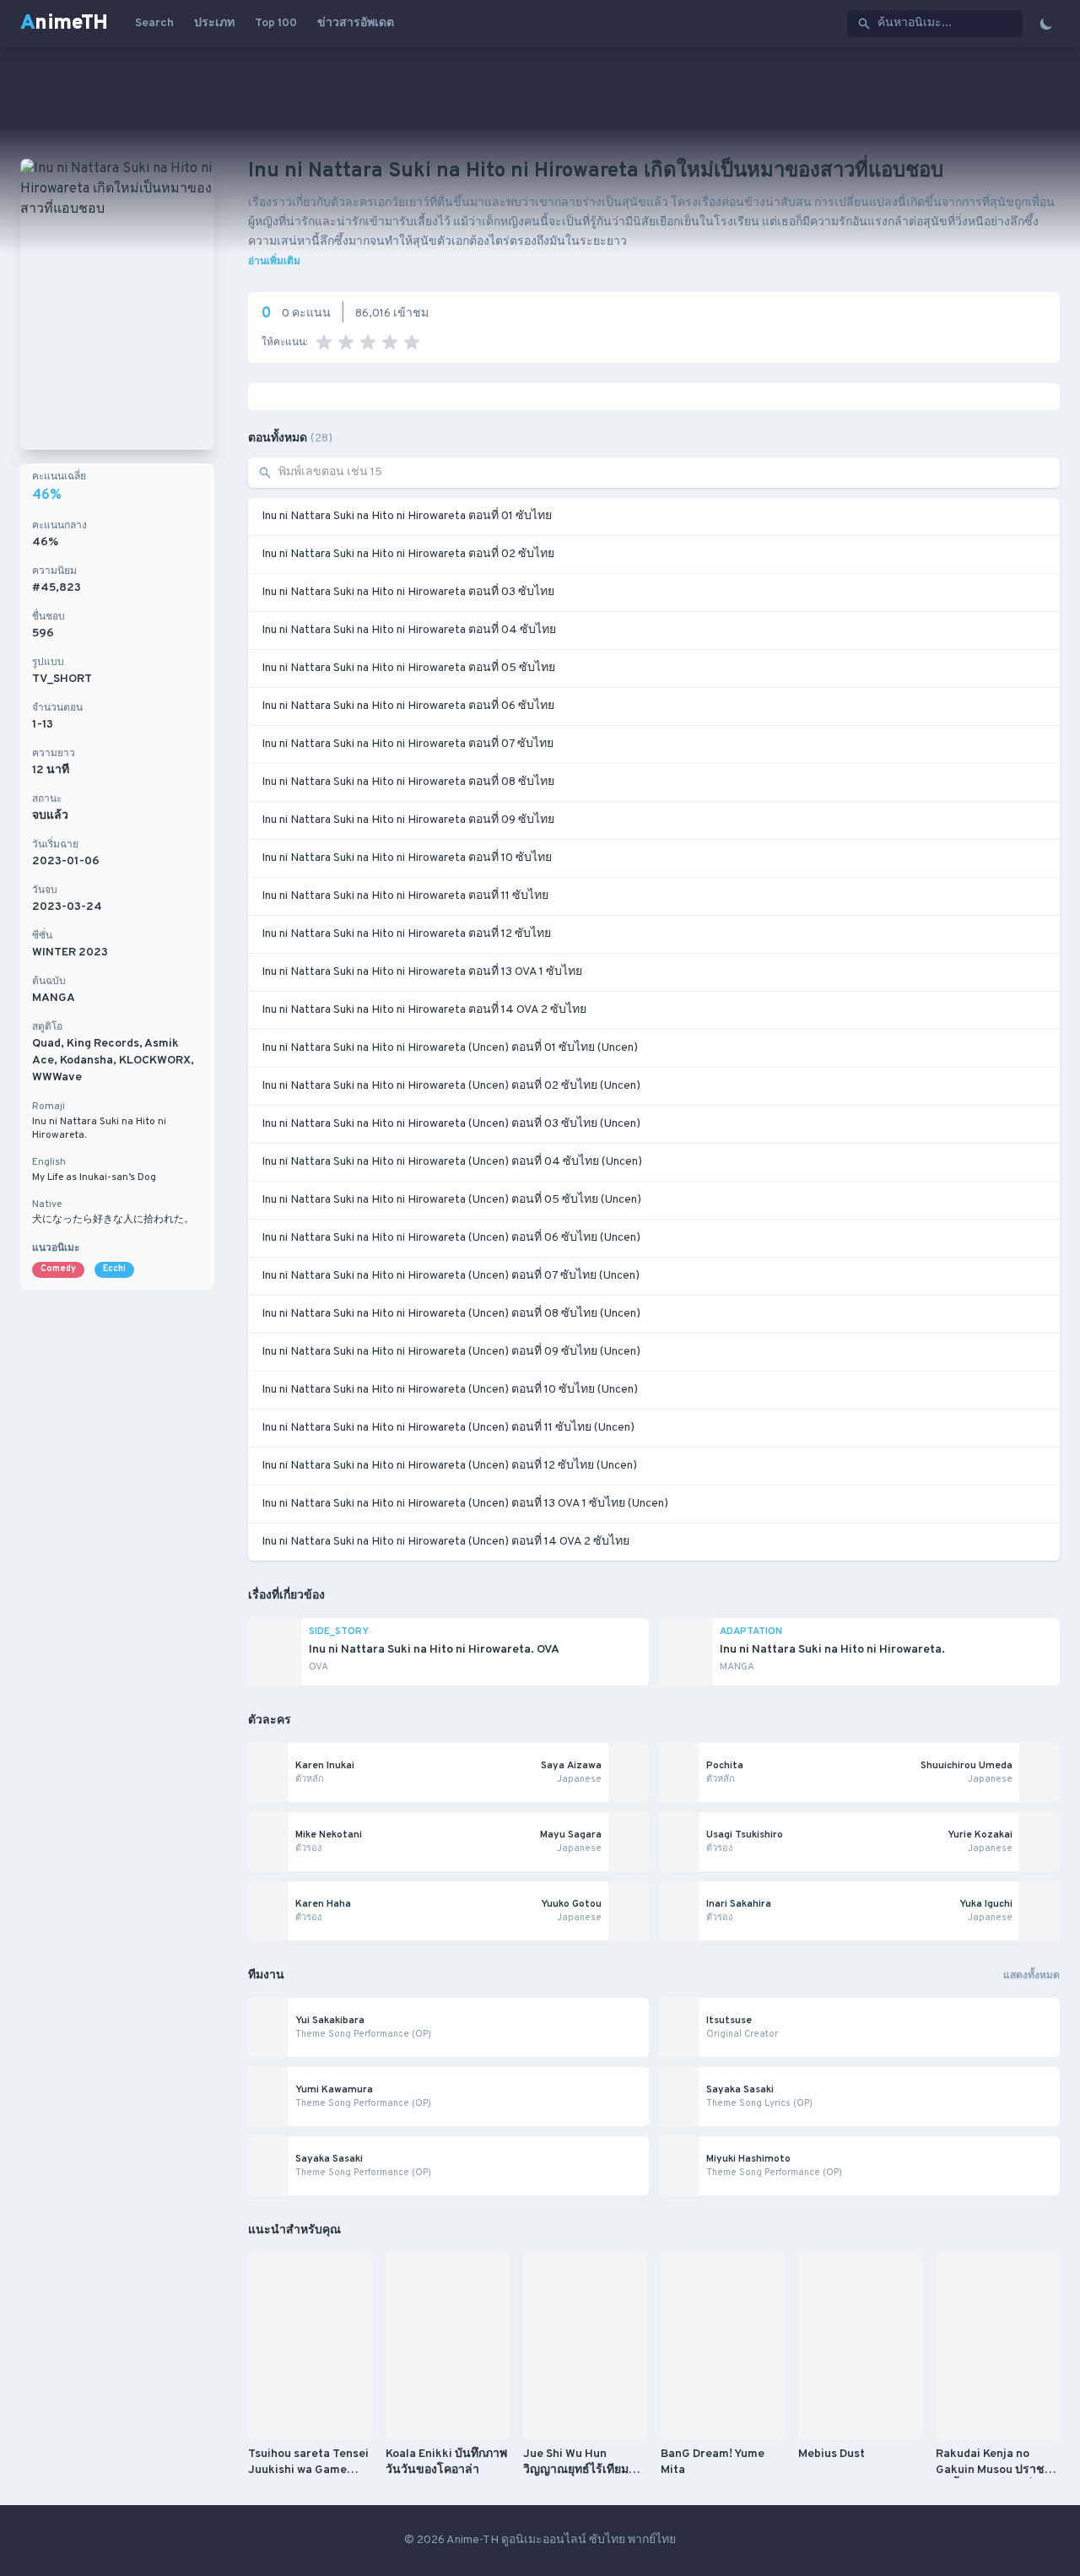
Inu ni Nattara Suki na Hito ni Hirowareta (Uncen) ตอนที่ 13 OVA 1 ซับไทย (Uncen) (465, 1504)
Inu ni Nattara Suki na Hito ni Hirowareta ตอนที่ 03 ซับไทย (408, 592)
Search (154, 23)
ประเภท (214, 23)
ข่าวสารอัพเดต (356, 23)
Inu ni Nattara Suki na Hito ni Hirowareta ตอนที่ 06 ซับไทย (408, 706)
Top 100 (276, 23)
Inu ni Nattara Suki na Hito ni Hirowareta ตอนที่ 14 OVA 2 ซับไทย (424, 1010)
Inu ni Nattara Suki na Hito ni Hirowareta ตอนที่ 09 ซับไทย (408, 820)
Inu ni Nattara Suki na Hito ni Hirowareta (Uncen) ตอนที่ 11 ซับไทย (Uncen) (448, 1428)
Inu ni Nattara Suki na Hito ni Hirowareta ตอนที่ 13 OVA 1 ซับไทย (422, 972)
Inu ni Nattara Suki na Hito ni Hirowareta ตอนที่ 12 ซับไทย (406, 934)
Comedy (58, 1269)
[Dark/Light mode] (1046, 24)
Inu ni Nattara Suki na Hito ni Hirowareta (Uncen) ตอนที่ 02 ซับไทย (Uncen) (451, 1086)
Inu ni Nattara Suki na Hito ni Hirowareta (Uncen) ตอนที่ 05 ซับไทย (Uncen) (451, 1200)
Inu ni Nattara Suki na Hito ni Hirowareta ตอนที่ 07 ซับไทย (408, 744)
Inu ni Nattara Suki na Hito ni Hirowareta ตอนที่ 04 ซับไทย (409, 630)
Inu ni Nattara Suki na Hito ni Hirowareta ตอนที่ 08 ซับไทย (408, 782)
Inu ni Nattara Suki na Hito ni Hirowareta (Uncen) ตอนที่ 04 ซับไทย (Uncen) (452, 1162)
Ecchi (114, 1269)
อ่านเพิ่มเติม (274, 262)
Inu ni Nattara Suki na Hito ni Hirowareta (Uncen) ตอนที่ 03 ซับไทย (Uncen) (451, 1124)
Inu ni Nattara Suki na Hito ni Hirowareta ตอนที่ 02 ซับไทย (408, 554)
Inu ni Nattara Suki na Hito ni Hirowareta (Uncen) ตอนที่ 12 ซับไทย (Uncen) (449, 1466)
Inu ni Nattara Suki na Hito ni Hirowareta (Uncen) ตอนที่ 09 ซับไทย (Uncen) (451, 1352)
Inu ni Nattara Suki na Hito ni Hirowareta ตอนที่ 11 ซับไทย (405, 896)
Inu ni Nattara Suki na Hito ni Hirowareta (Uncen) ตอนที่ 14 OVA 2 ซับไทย (445, 1542)
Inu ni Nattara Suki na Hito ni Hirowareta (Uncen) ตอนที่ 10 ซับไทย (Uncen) (450, 1390)
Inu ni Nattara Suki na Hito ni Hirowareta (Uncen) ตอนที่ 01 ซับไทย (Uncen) (450, 1048)
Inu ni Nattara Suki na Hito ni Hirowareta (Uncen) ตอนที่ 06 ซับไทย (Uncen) (451, 1238)
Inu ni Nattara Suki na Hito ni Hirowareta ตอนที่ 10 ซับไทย (407, 858)
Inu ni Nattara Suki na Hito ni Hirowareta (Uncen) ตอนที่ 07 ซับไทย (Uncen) (451, 1276)
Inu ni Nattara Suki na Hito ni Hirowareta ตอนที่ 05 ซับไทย (408, 668)
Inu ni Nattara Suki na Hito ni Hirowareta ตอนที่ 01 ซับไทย (407, 516)
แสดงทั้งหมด (1031, 1976)
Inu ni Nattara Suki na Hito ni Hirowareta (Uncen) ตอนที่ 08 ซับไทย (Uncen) (451, 1314)
